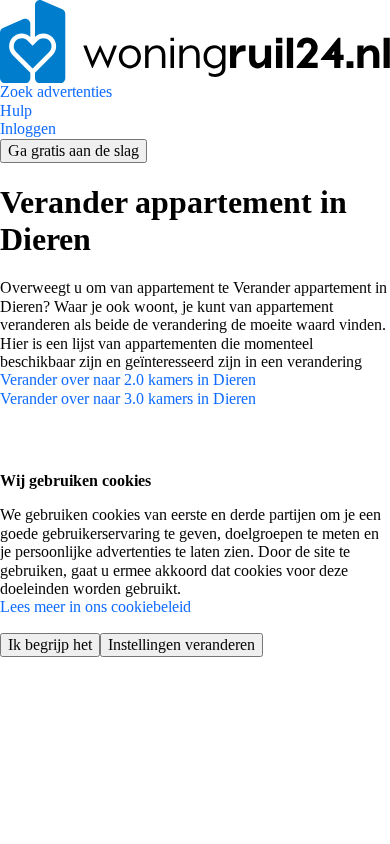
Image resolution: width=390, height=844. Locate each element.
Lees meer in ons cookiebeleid (95, 606)
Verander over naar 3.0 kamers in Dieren (128, 398)
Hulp (16, 110)
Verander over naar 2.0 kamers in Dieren (128, 379)
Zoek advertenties (56, 91)
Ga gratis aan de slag (73, 150)
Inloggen (28, 128)
